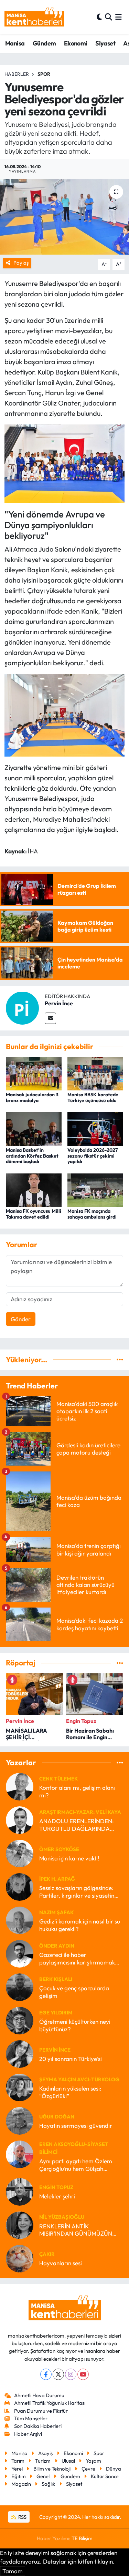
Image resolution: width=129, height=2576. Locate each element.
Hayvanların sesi (61, 2263)
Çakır (47, 2254)
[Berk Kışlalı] (20, 1986)
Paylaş (21, 263)
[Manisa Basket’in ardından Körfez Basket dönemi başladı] (34, 1128)
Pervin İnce (59, 1003)
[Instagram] (71, 2374)
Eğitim (19, 2476)
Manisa (15, 43)
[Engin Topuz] (20, 2191)
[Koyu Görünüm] (99, 17)
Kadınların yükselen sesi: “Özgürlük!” (70, 2092)
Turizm (43, 2461)
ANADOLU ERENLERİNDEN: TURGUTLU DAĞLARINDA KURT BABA (77, 1825)
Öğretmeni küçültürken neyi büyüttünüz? (75, 2025)
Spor (44, 74)
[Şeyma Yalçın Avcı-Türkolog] (20, 2087)
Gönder (21, 1319)
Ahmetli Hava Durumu (39, 2395)
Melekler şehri (57, 2196)
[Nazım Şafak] (20, 1920)
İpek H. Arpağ (57, 1879)
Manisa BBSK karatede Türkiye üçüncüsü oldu (93, 1097)
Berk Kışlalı (56, 1979)
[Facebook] (46, 2374)
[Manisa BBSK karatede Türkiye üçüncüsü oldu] (95, 1073)
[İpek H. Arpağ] (20, 1886)
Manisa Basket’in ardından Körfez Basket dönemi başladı (32, 1156)
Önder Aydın (57, 1946)
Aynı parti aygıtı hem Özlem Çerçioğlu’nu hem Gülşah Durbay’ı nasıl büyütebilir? (76, 2165)
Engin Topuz (56, 2187)
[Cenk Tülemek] (20, 1786)
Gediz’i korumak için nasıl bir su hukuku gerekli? (80, 1925)
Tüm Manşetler (31, 2418)
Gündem (44, 43)
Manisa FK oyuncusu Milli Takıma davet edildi (34, 1214)
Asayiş (45, 2453)
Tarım (18, 2461)
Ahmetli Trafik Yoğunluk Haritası (50, 2403)
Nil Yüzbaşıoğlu (62, 2217)
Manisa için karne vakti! (69, 1858)
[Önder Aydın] (20, 1953)
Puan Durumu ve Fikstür (41, 2411)
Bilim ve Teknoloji (52, 2469)
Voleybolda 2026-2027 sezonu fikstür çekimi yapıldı (93, 1156)
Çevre (88, 2469)
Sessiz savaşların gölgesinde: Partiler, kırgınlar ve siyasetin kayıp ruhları (77, 1892)
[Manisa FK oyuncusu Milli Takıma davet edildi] (34, 1189)
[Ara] (109, 17)
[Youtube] (83, 2374)
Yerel (17, 2469)
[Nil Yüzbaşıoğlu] (20, 2224)
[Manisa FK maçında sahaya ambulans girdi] (95, 1189)
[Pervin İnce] (22, 1007)
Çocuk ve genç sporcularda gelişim (74, 1992)
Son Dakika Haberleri (38, 2426)
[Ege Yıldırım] (20, 2020)
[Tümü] (120, 1360)
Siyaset (105, 43)
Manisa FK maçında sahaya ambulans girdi (92, 1214)
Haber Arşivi (28, 2434)
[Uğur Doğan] (20, 2120)
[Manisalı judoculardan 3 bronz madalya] (34, 1073)
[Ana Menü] (119, 17)
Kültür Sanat (105, 2476)
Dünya (114, 2469)
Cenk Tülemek (58, 1779)
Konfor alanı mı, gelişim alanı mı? (77, 1791)
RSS (22, 2517)
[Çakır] (20, 2258)
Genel (43, 2476)
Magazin (21, 2484)
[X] (58, 2374)
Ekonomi (76, 43)
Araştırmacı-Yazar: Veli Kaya (80, 1812)
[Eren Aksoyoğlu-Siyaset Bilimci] (20, 2153)
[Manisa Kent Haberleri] (34, 17)
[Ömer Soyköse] (20, 1853)
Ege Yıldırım (56, 2013)
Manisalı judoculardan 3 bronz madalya (32, 1097)
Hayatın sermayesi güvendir (76, 2126)
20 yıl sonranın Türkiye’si (71, 2059)
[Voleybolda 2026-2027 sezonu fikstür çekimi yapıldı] (95, 1128)
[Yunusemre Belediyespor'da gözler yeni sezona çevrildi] (64, 217)
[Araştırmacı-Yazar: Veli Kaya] (20, 1819)
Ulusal (68, 2461)
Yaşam (93, 2461)
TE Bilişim (82, 2538)
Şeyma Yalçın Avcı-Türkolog (79, 2079)
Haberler (17, 74)
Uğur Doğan (57, 2117)
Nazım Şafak (56, 1912)
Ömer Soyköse (59, 1849)
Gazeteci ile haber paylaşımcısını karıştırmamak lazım (77, 1958)
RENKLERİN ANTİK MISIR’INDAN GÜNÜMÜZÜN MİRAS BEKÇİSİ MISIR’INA (76, 2230)
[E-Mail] (50, 1018)
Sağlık (48, 2484)
